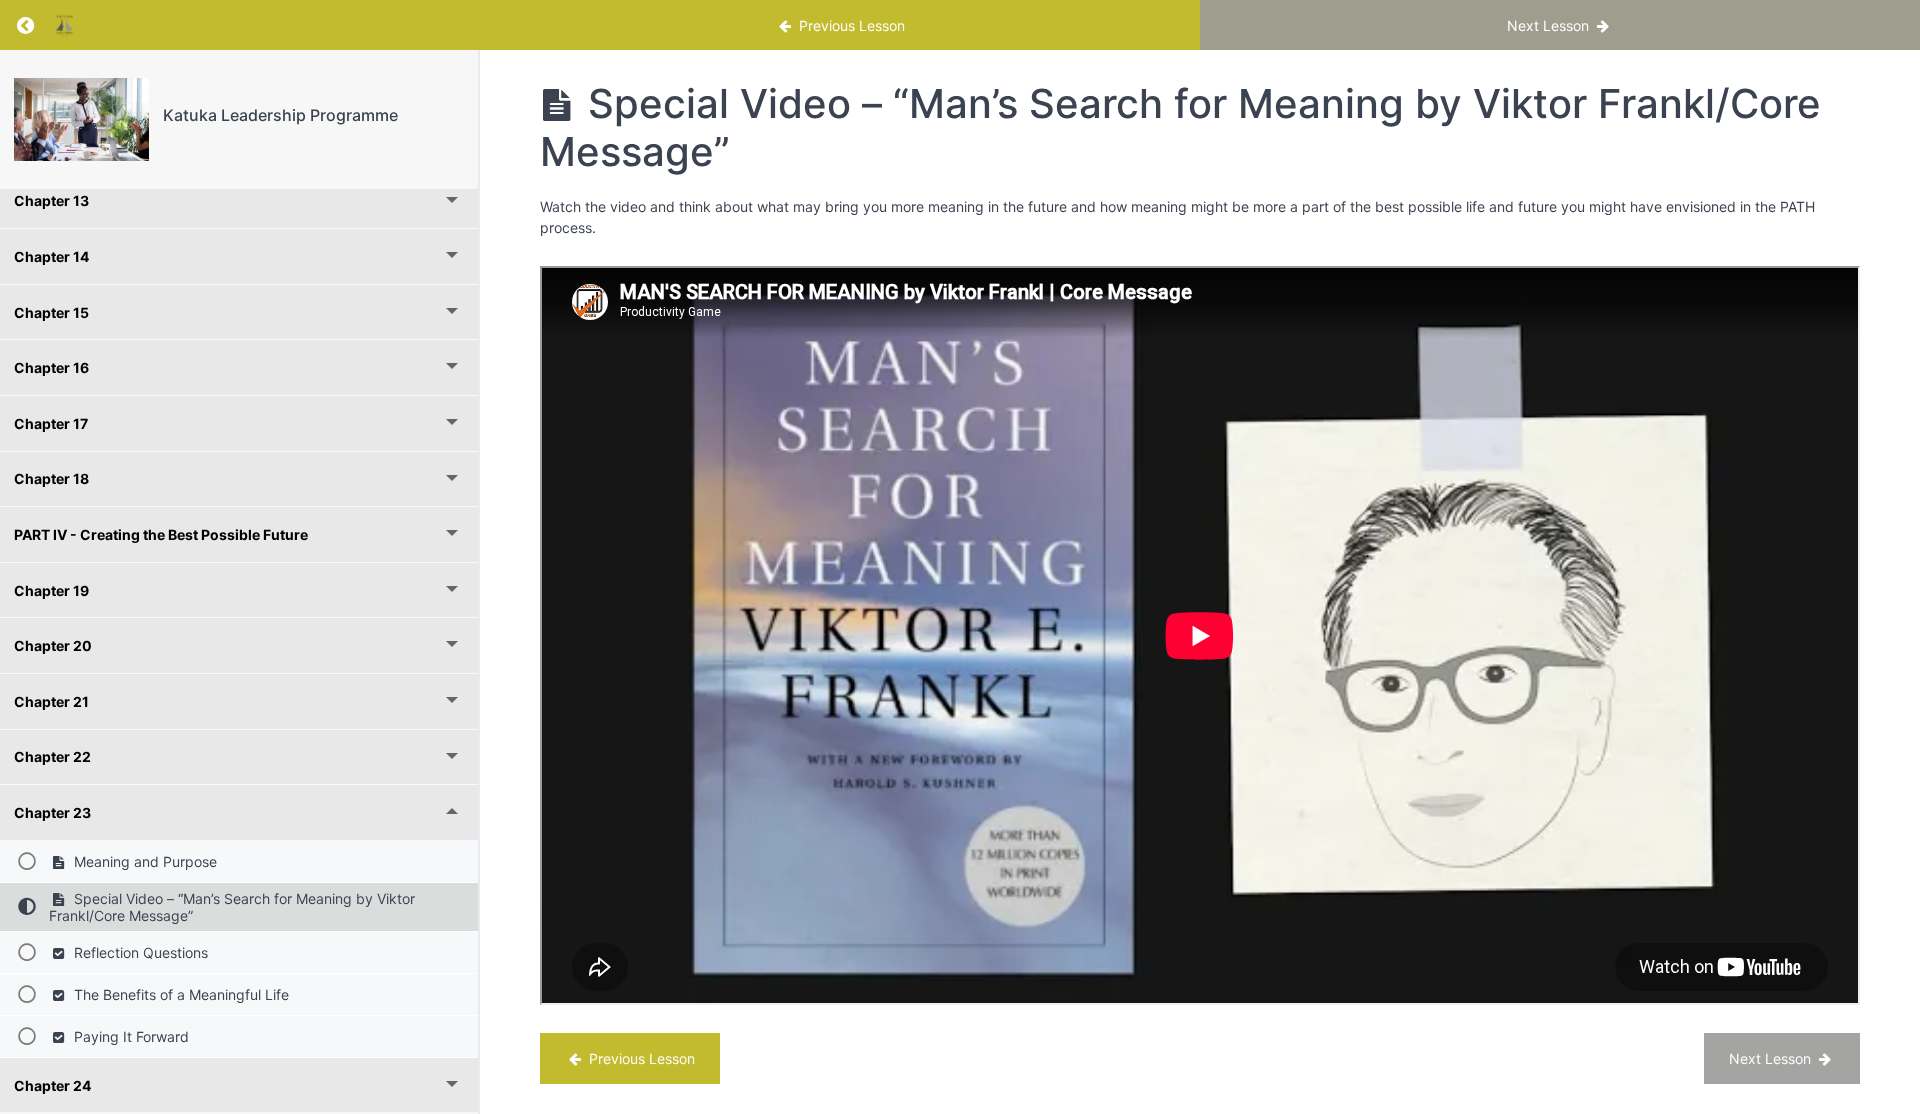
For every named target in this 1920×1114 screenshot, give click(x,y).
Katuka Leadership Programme (280, 115)
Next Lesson (1772, 1058)
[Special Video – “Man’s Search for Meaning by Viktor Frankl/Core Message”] (81, 119)
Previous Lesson (640, 1058)
